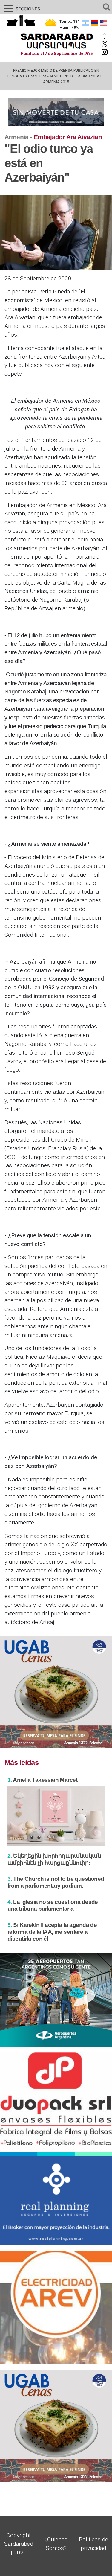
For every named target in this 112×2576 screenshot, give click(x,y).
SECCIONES (21, 9)
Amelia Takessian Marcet (42, 1780)
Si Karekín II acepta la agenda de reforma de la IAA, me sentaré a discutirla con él (52, 1932)
